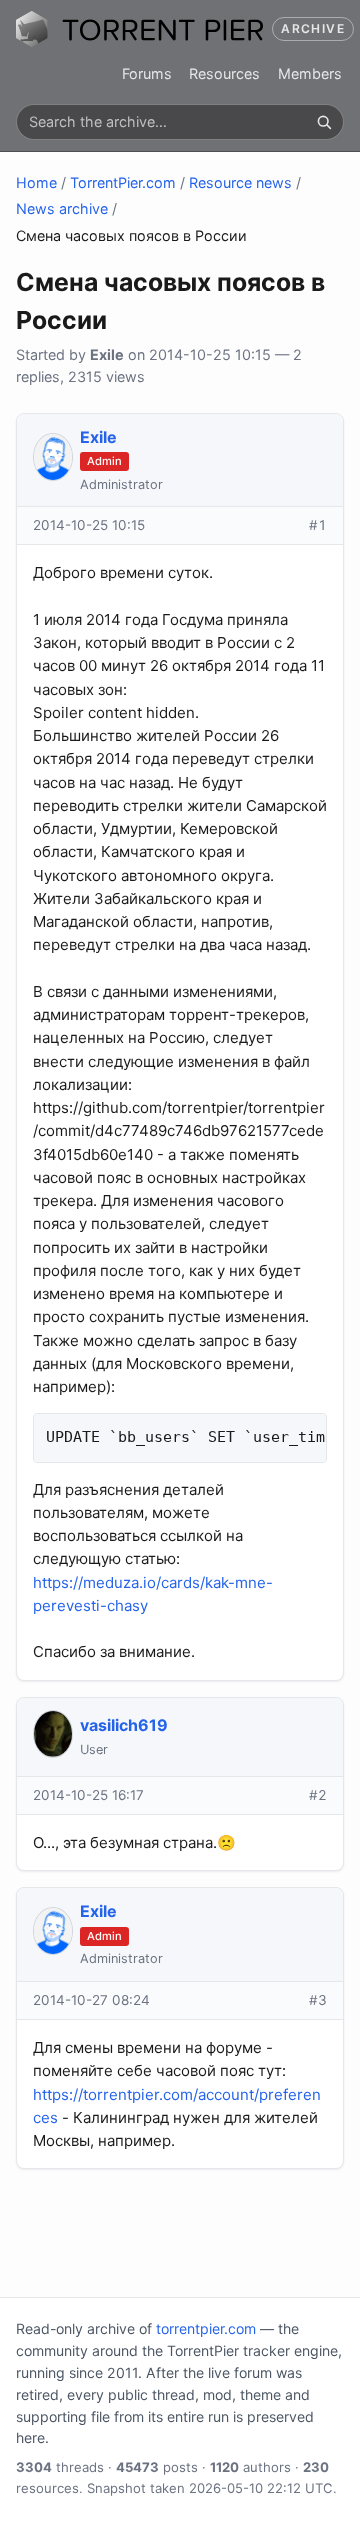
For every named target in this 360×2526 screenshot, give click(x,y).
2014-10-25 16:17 (88, 1795)
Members (310, 73)
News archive (62, 208)
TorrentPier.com (123, 182)
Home (36, 182)
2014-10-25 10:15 (89, 525)
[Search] (324, 122)
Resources (224, 73)
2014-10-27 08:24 (91, 2000)
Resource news (240, 182)
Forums (147, 73)
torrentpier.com (206, 2328)
